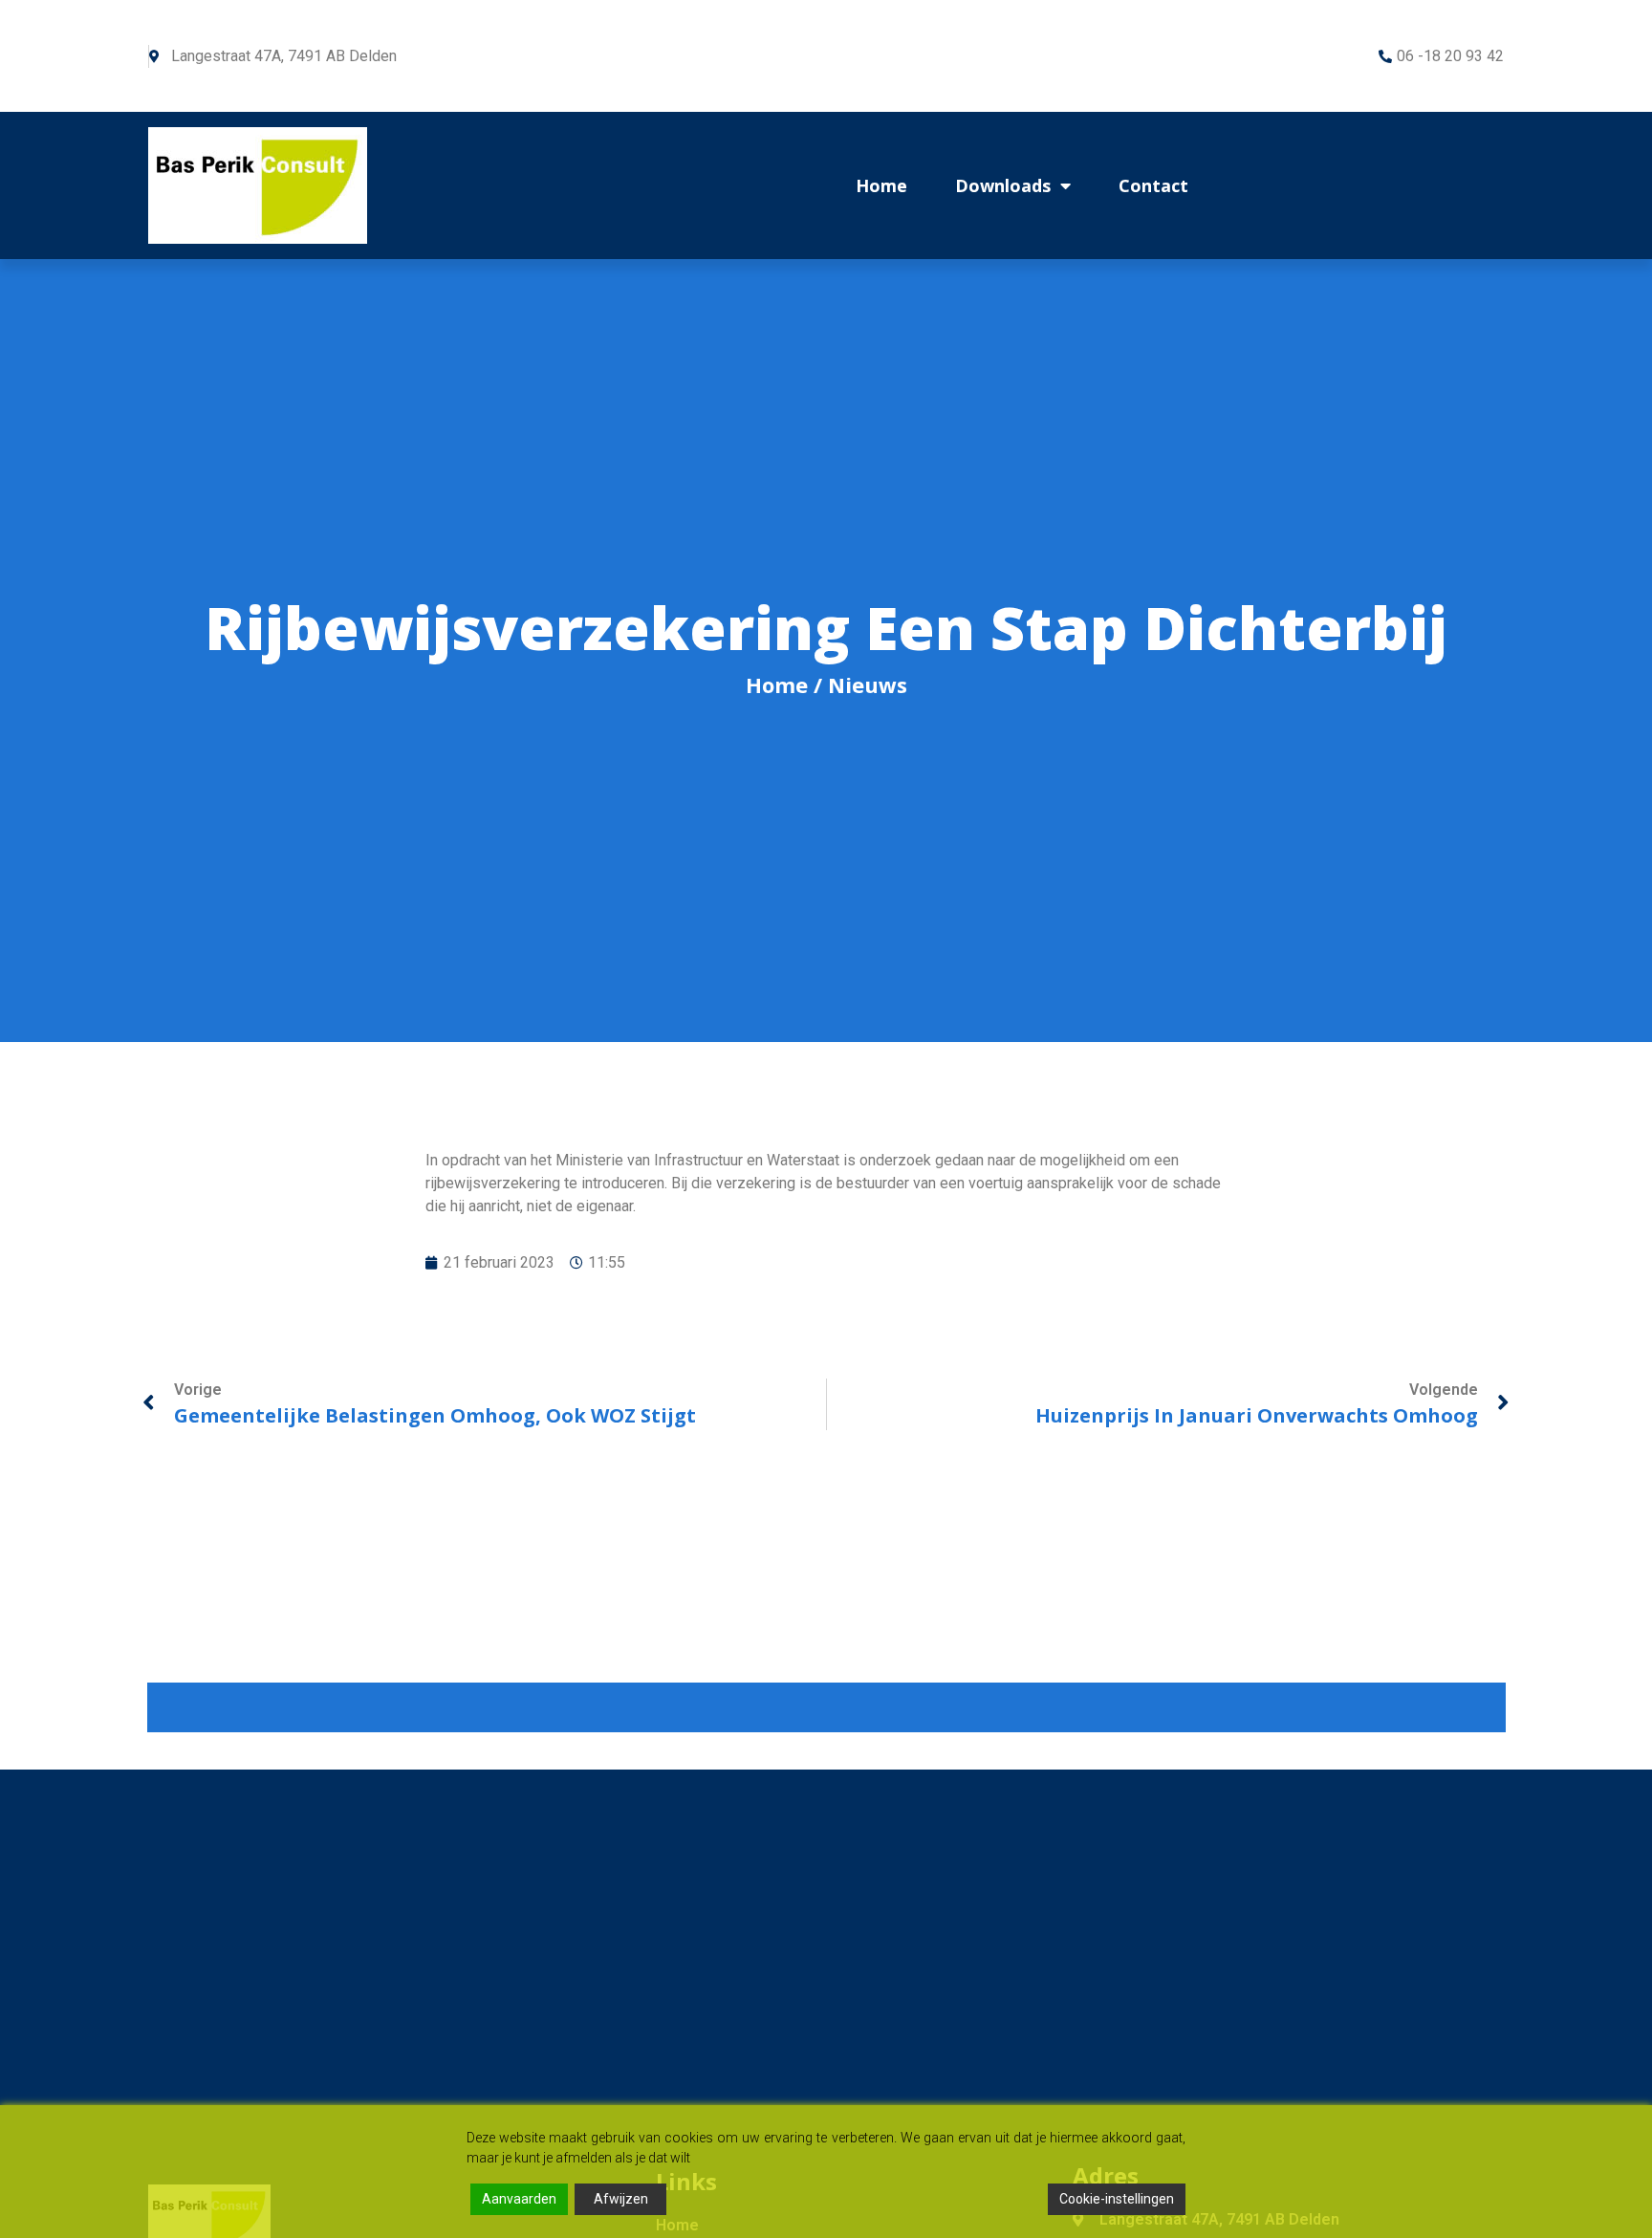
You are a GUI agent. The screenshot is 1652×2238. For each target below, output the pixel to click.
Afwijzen (621, 2199)
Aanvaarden (519, 2199)
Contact (1153, 185)
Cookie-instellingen (1117, 2199)
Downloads (1003, 185)
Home (881, 185)
